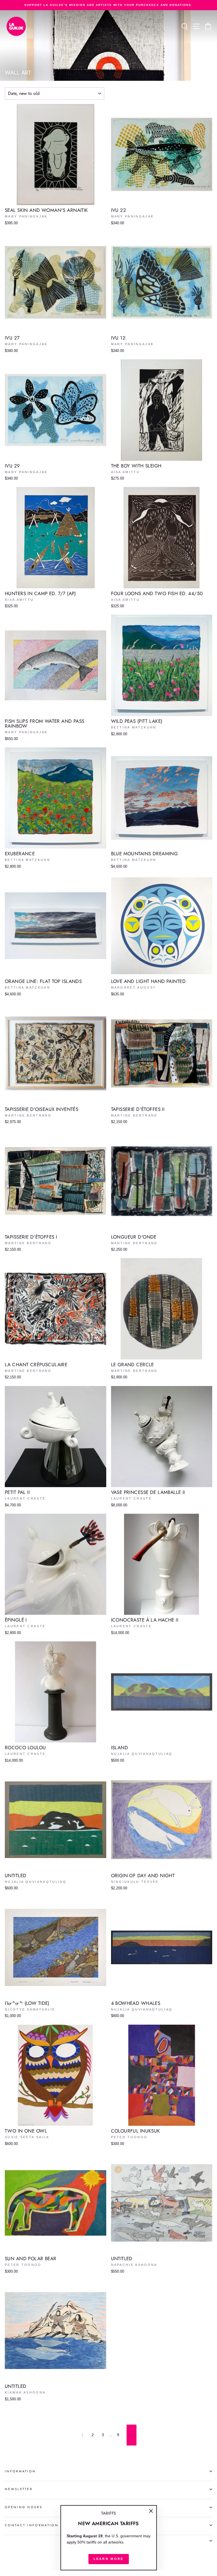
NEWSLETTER (19, 2489)
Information (20, 2471)
